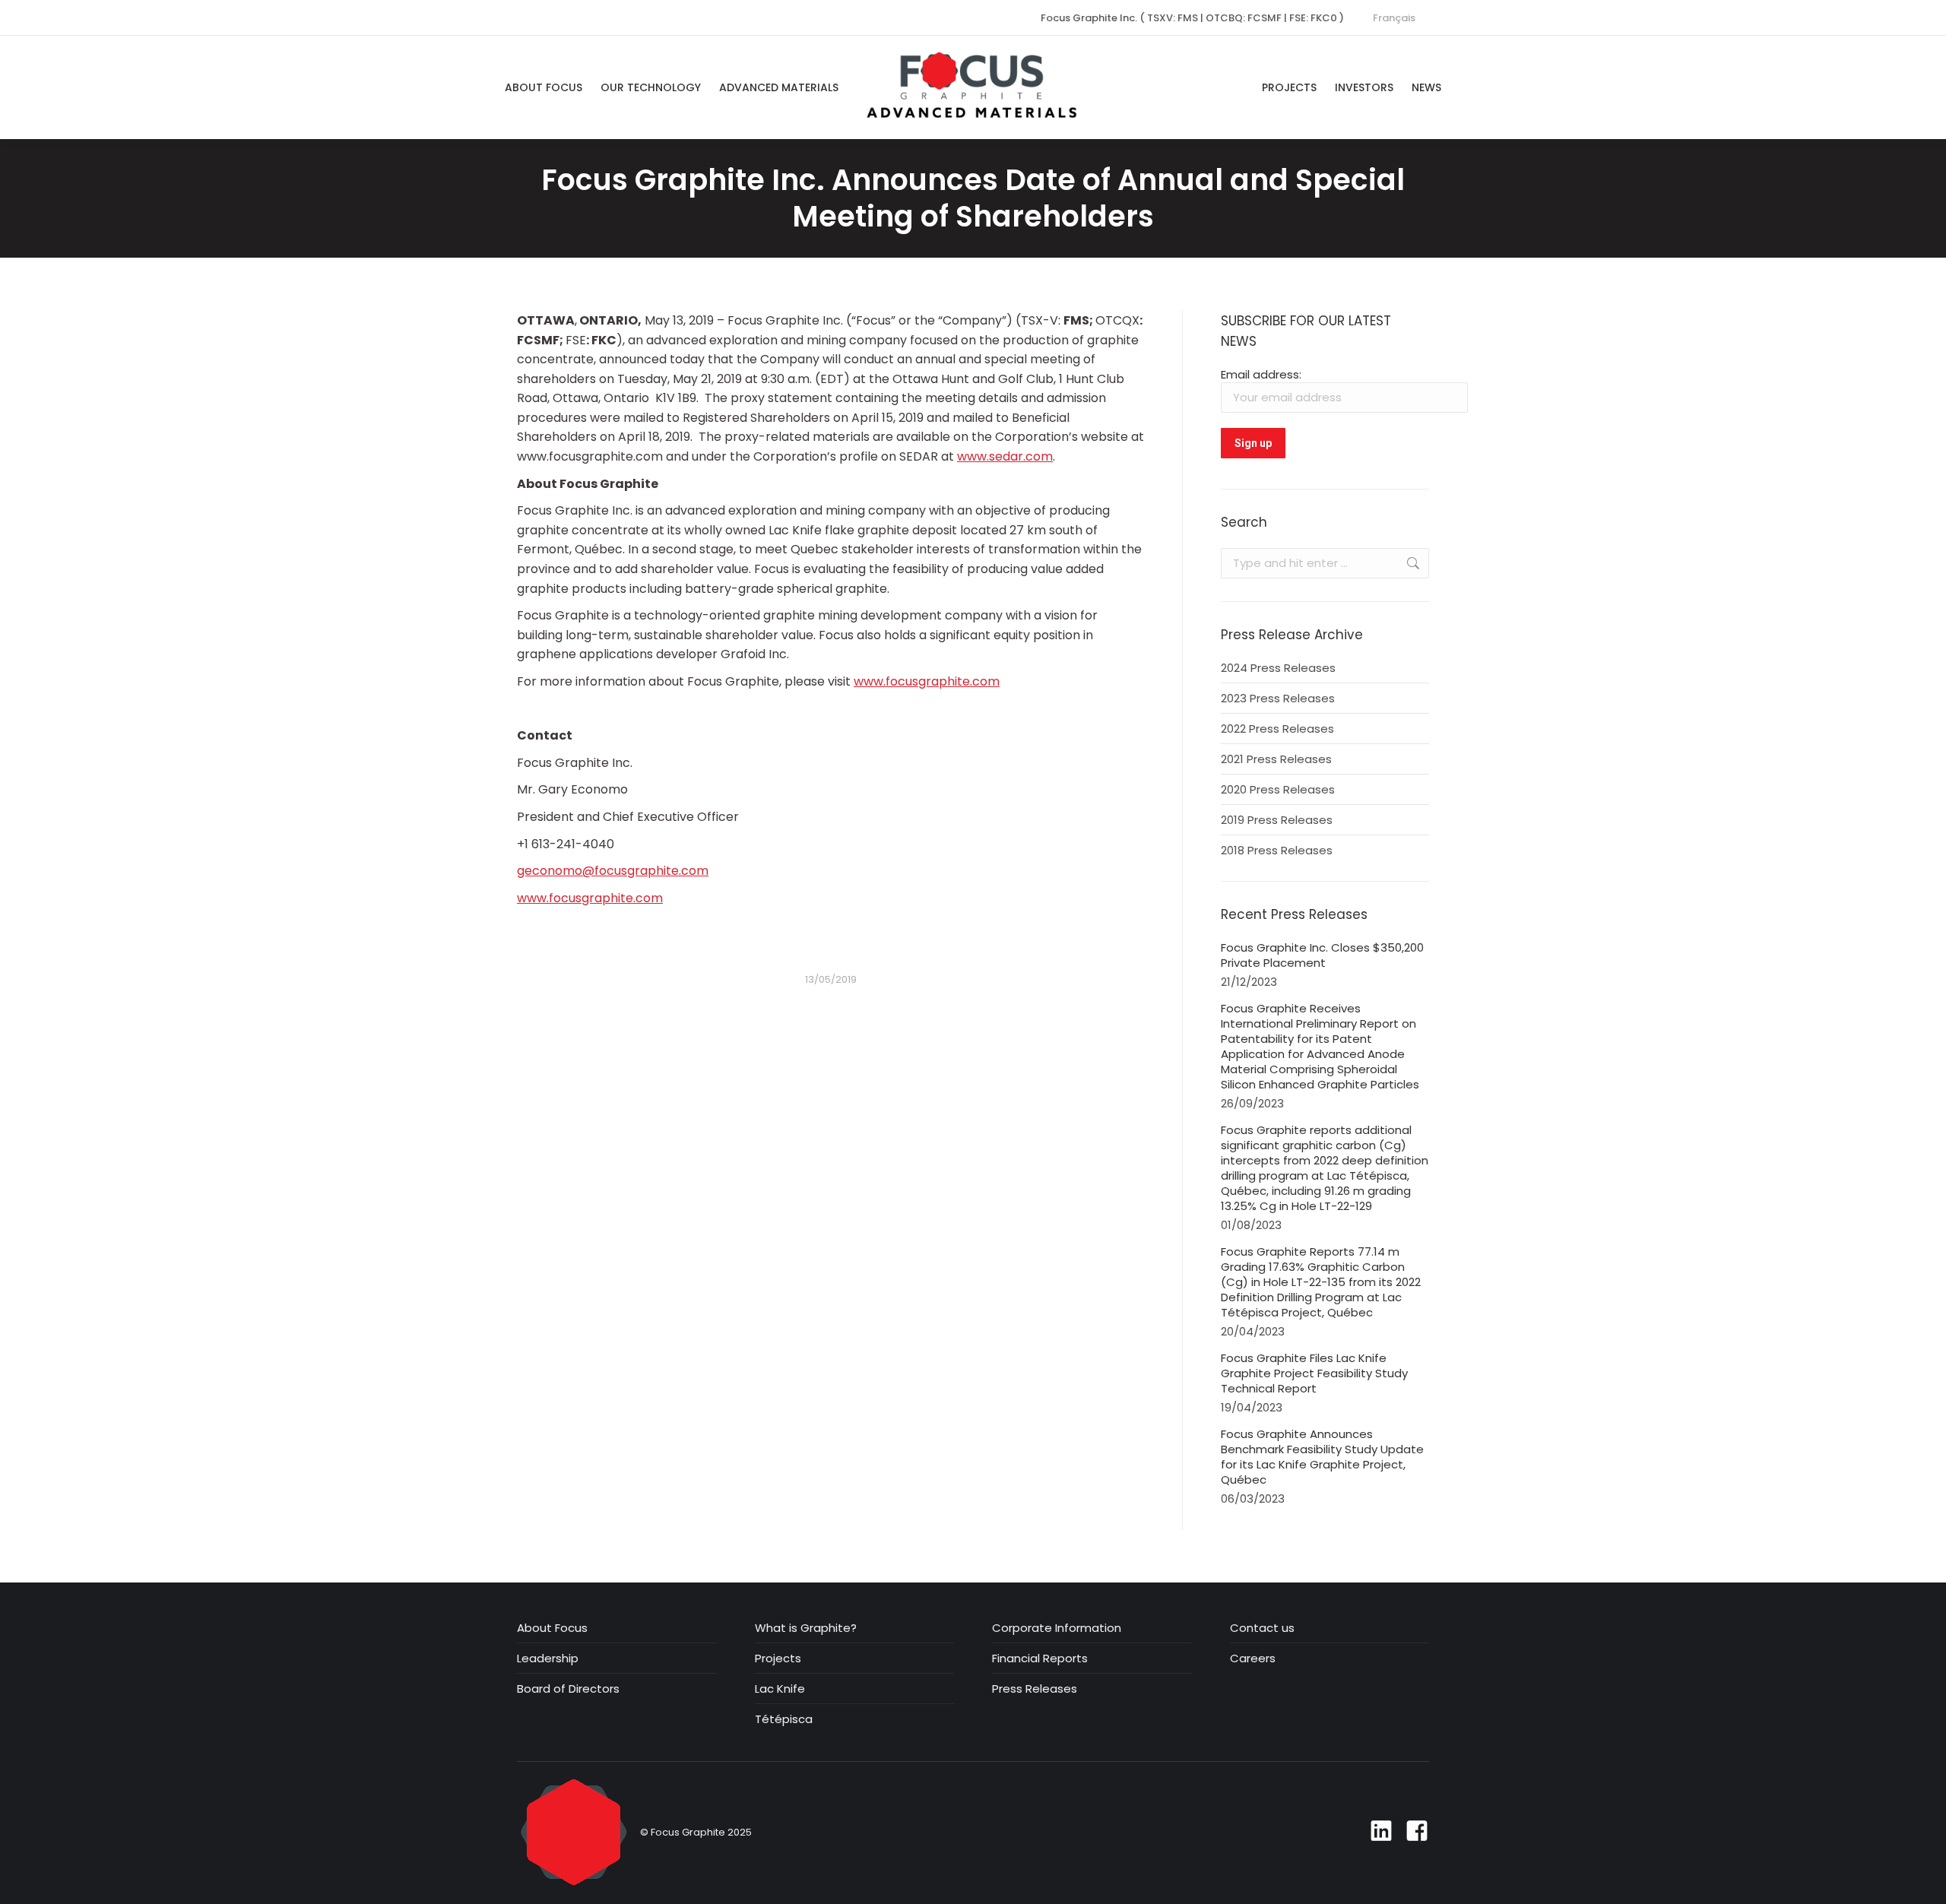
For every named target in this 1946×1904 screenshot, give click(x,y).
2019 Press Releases (1277, 820)
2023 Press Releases (1278, 699)
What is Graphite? (806, 1628)
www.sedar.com (1005, 456)
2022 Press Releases (1277, 729)
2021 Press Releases (1276, 759)
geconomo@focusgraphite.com (613, 871)
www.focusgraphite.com (927, 681)
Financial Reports (1040, 1658)
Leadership (548, 1658)
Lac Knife (780, 1689)
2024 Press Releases (1278, 668)
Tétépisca (784, 1719)
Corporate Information (1057, 1628)
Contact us (1262, 1628)
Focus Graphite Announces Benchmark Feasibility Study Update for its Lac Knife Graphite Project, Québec (1322, 1457)
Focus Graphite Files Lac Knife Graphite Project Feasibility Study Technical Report (1314, 1373)
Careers (1253, 1658)
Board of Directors (568, 1689)
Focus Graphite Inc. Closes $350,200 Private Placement (1322, 955)
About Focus (552, 1628)
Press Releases (1035, 1689)
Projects (778, 1658)
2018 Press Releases (1277, 851)
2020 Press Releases (1278, 790)
